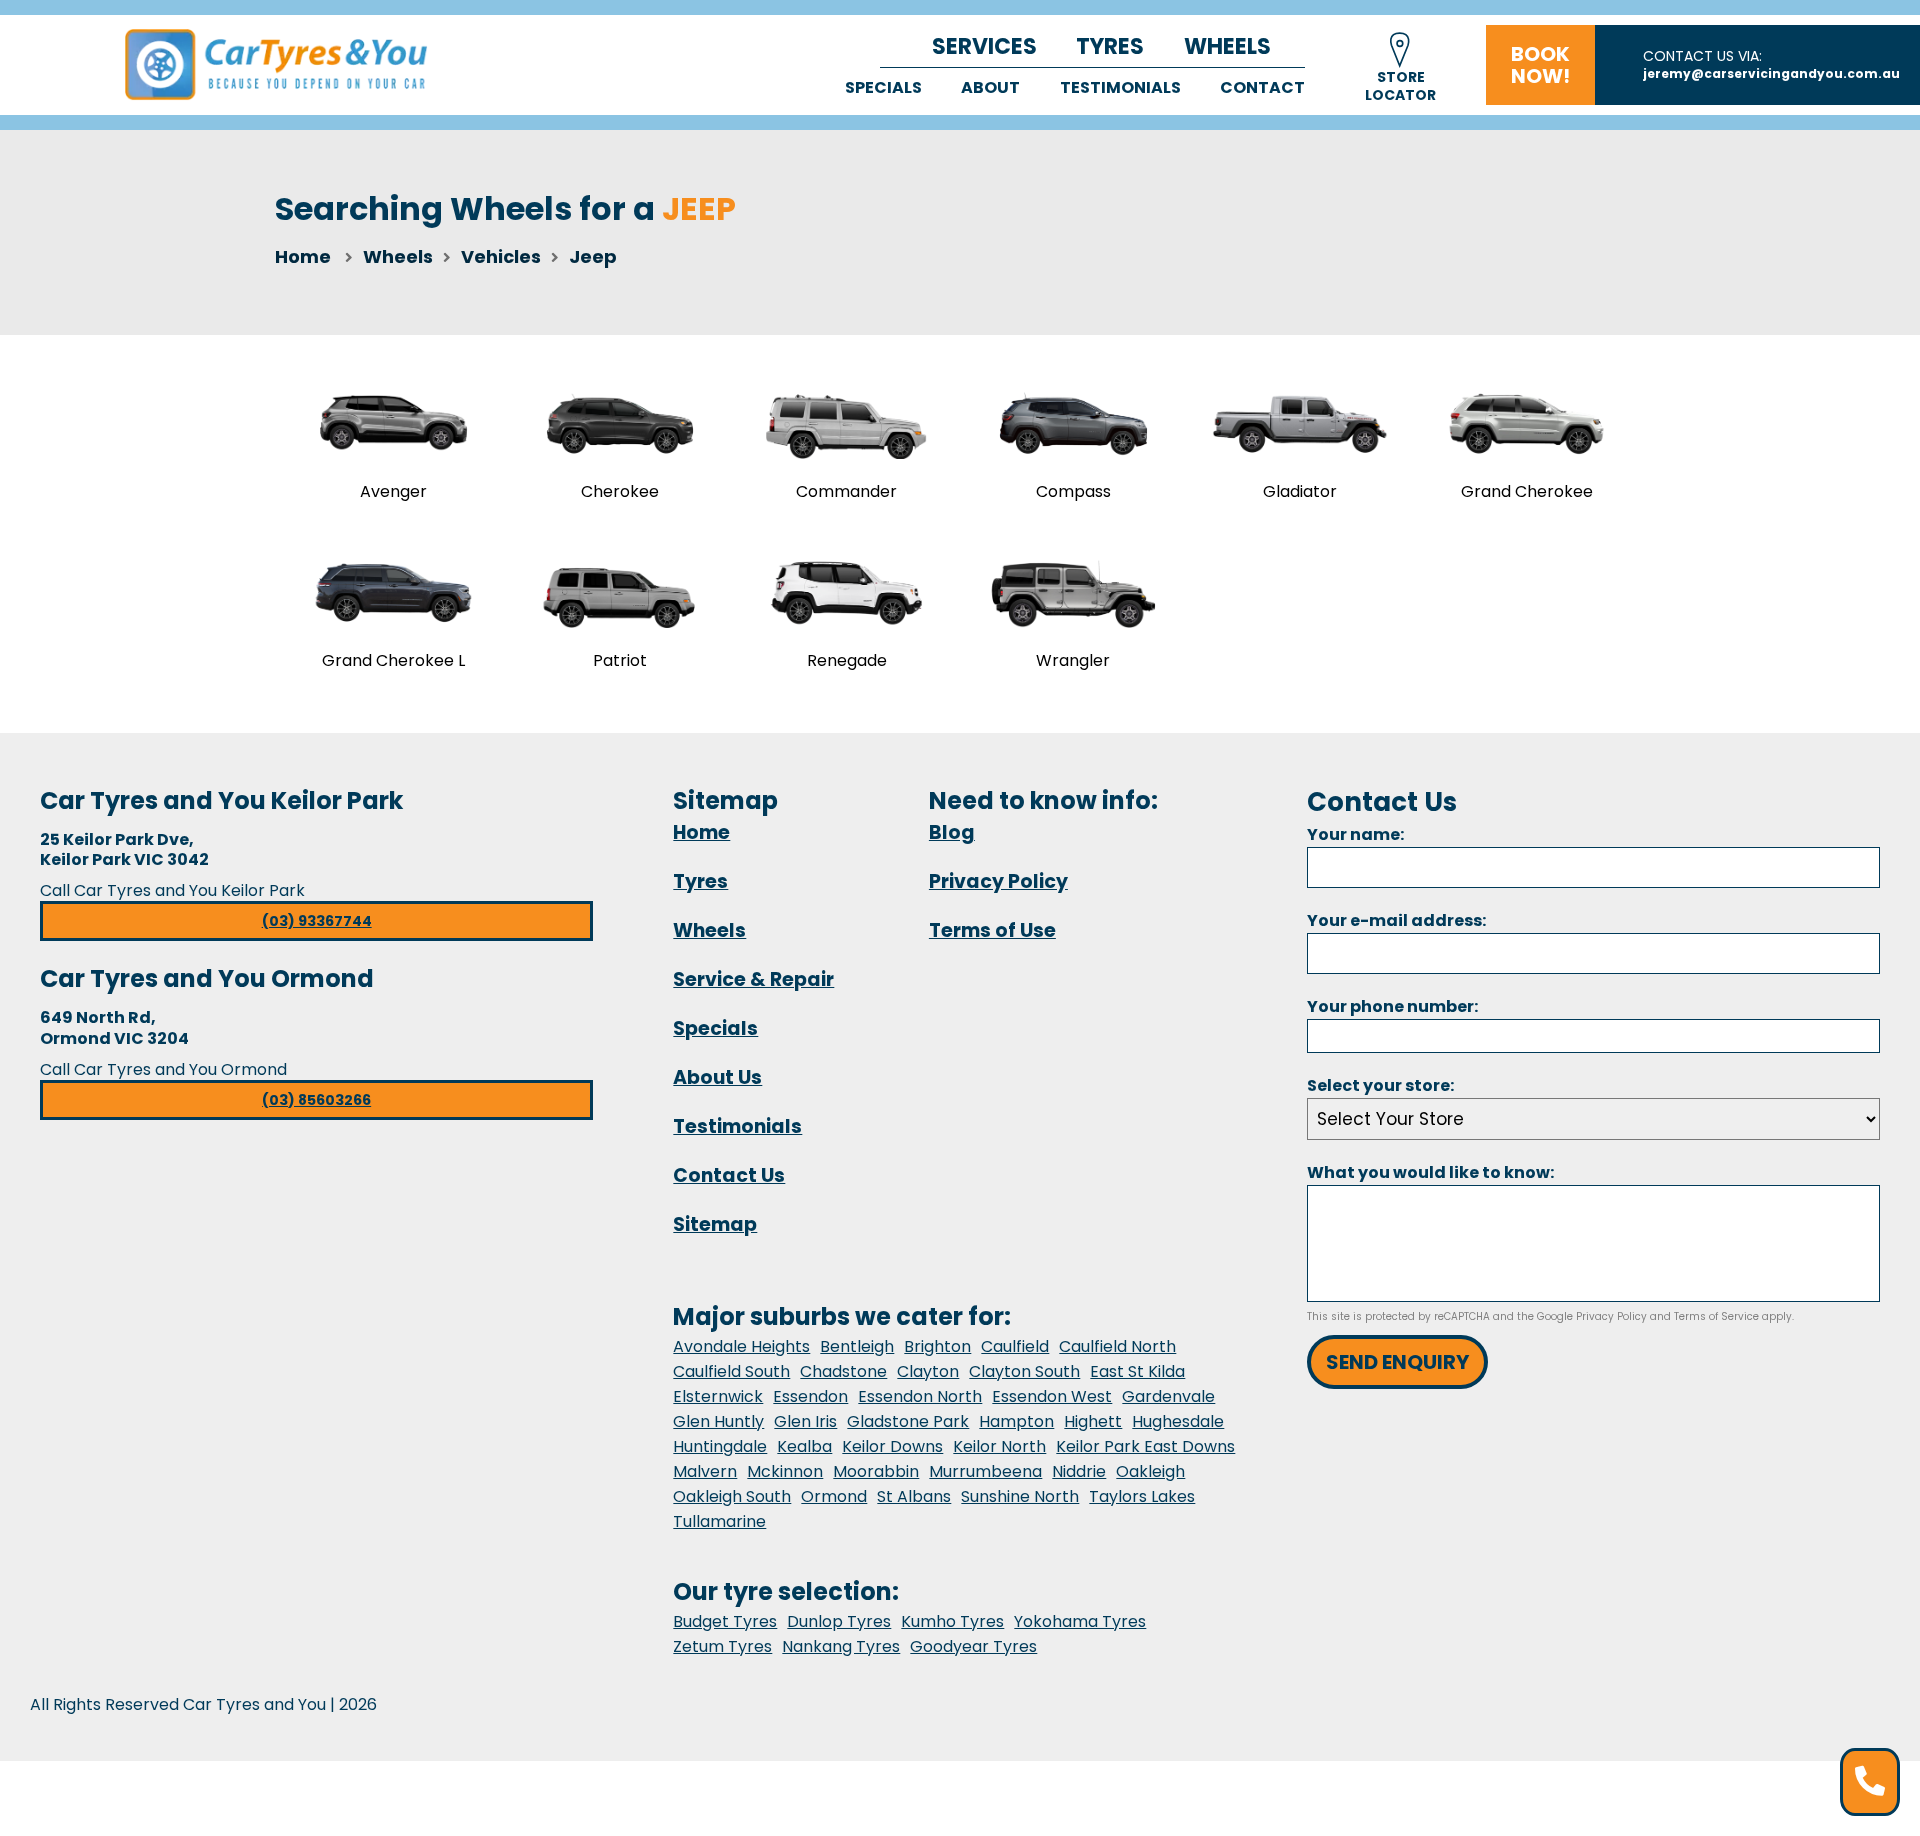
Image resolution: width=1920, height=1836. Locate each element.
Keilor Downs (892, 1446)
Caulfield (1015, 1346)
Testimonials (1120, 87)
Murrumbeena (985, 1471)
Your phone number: (1392, 1006)
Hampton (1016, 1421)
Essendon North (920, 1396)
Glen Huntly (718, 1421)
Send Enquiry (1397, 1362)
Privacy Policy (998, 881)
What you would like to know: (1430, 1172)
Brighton (937, 1346)
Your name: (1355, 834)
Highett (1093, 1421)
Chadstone (843, 1371)
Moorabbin (876, 1471)
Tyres (1110, 46)
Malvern (705, 1471)
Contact (1262, 87)
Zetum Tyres (722, 1646)
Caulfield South (731, 1371)
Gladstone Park (908, 1421)
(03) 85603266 (316, 1100)
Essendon (810, 1396)
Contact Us (729, 1175)
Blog (952, 832)
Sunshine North (1020, 1496)
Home (303, 256)
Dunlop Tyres (839, 1621)
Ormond (834, 1496)
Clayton (928, 1371)
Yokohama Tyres (1080, 1621)
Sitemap (715, 1224)
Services (984, 46)
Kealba (804, 1446)
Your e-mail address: (1396, 920)
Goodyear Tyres (973, 1646)
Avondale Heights (741, 1346)
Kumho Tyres (952, 1621)
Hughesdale (1178, 1421)
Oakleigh (1150, 1471)
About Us (717, 1077)
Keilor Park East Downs (1145, 1446)
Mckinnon (785, 1471)
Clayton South (1024, 1371)
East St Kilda (1137, 1371)
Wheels (1227, 46)
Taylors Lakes (1142, 1496)
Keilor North (999, 1446)
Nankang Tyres (841, 1646)
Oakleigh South (732, 1496)
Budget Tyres (725, 1621)
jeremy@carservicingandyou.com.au (1771, 73)
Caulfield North (1117, 1346)
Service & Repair (753, 979)
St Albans (914, 1496)
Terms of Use (992, 930)
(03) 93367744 (317, 921)
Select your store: (1380, 1085)
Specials (883, 87)
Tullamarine (719, 1521)
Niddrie (1079, 1471)
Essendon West (1052, 1396)
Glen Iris (805, 1421)
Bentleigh (857, 1346)
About (990, 87)
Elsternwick (718, 1396)
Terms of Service (1716, 1316)
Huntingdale (720, 1446)
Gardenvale (1168, 1396)
